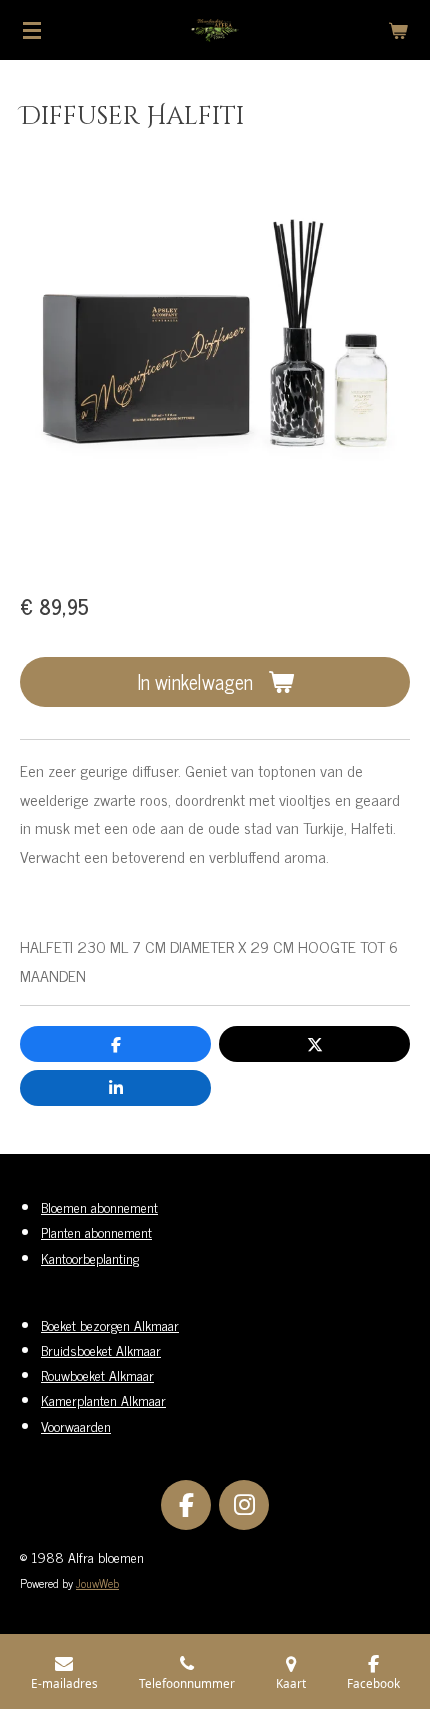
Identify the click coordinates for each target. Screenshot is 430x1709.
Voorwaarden (76, 1425)
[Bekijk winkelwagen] (398, 30)
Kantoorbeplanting (90, 1257)
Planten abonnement (96, 1231)
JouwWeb (97, 1583)
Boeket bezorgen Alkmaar (110, 1324)
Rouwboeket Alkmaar (97, 1374)
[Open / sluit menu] (32, 30)
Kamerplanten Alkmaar (103, 1399)
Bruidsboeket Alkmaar (101, 1349)
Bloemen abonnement (99, 1206)
